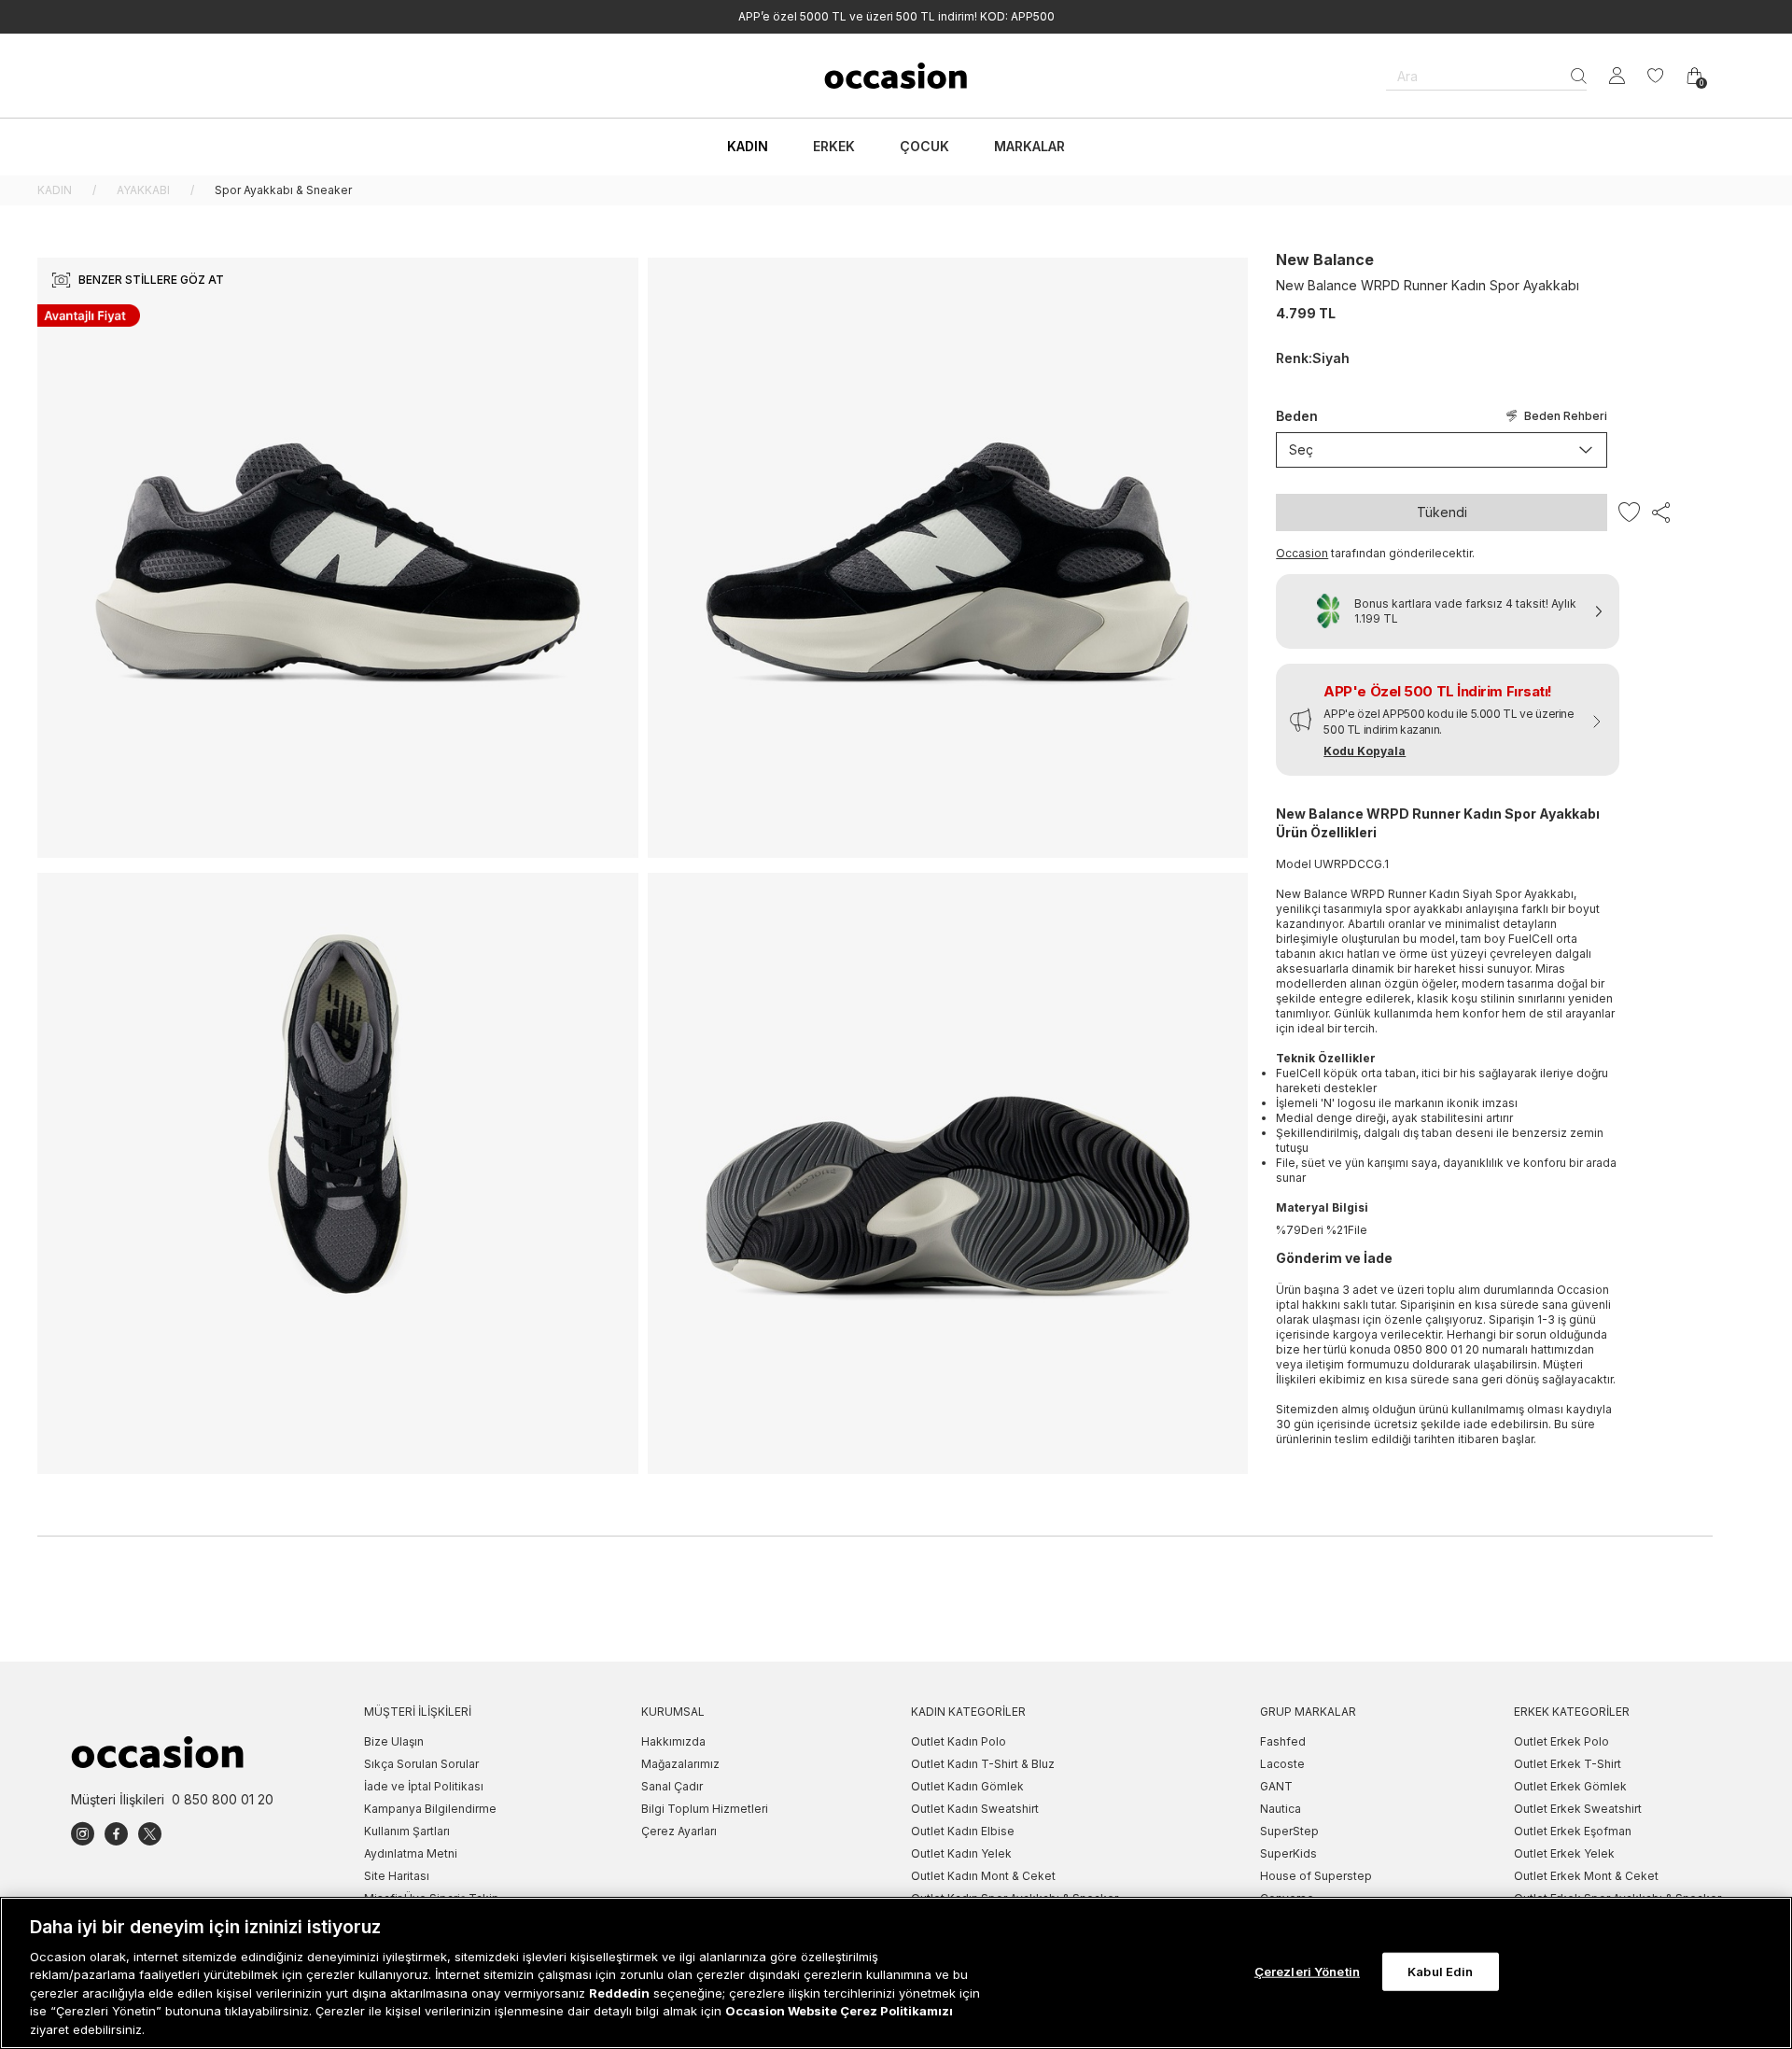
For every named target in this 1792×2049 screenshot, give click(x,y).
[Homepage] (896, 76)
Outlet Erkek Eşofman (1573, 1831)
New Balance (1325, 260)
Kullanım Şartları (407, 1831)
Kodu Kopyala (1365, 751)
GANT (1276, 1786)
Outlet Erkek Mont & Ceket (1586, 1876)
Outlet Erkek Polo (1561, 1741)
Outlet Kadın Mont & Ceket (983, 1876)
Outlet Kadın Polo (959, 1741)
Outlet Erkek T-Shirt (1568, 1764)
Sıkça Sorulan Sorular (421, 1764)
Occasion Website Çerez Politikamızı (839, 2012)
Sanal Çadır (672, 1786)
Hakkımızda (673, 1741)
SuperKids (1288, 1853)
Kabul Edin (1440, 1971)
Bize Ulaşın (394, 1741)
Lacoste (1282, 1764)
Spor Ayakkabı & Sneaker (283, 190)
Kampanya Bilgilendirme (430, 1809)
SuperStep (1289, 1831)
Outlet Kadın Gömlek (967, 1786)
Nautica (1281, 1809)
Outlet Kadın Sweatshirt (975, 1809)
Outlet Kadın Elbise (963, 1831)
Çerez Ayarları (679, 1831)
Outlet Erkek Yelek (1564, 1853)
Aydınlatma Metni (411, 1853)
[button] (1448, 720)
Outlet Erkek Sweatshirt (1578, 1809)
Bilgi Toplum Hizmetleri (705, 1809)
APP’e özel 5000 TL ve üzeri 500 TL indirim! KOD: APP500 (896, 16)
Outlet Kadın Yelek (961, 1853)
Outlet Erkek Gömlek (1570, 1786)
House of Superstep (1316, 1876)
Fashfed (1283, 1741)
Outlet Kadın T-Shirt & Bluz (983, 1764)
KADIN (55, 190)
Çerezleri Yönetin (1307, 1971)
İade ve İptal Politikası (424, 1786)
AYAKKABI (143, 190)
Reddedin (619, 1993)
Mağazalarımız (680, 1764)
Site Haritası (397, 1876)
